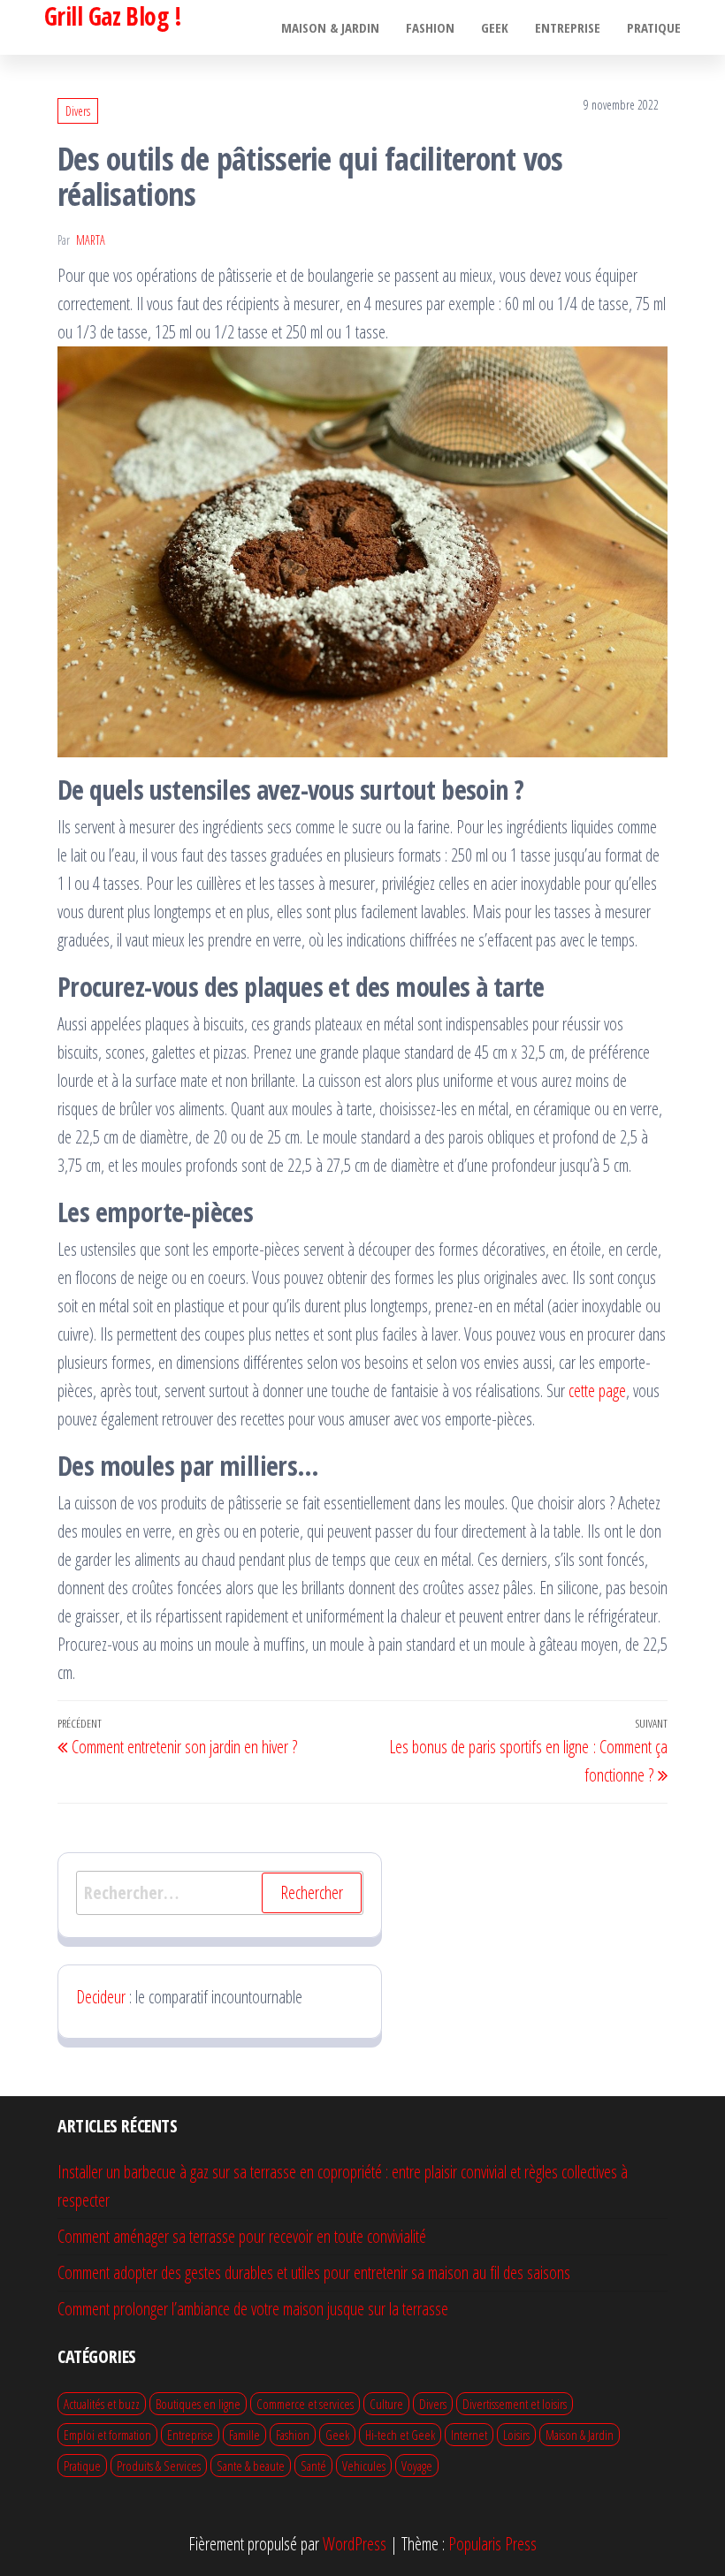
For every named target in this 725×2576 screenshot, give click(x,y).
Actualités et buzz (102, 2404)
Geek (495, 27)
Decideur (101, 1997)
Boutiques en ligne (198, 2404)
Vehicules (364, 2466)
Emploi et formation (107, 2435)
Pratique (654, 27)
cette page (597, 1391)
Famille (244, 2435)
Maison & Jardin (330, 27)
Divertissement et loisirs (515, 2404)
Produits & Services (159, 2466)
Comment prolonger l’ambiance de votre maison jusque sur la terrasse (253, 2309)
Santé (313, 2466)
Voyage (417, 2466)
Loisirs (516, 2435)
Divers (78, 111)
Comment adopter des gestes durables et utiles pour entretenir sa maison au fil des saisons (314, 2272)
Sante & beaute (251, 2466)
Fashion (430, 27)
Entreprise (568, 27)
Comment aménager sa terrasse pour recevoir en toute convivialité (242, 2236)
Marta (91, 240)
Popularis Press (492, 2544)
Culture (386, 2404)
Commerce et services (305, 2404)
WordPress (355, 2544)
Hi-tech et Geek (400, 2435)
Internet (469, 2435)
